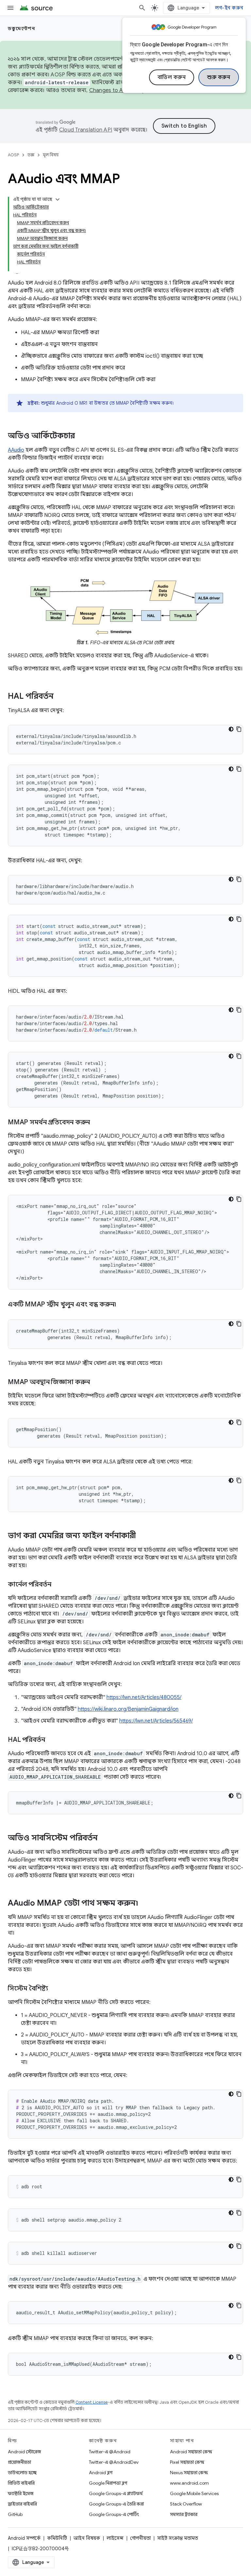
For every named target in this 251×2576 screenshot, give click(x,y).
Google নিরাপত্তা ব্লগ (108, 2483)
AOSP (13, 155)
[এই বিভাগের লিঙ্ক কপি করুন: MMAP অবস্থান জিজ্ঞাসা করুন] (96, 1382)
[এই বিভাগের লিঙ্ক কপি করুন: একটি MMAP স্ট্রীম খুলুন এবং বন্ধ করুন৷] (124, 1305)
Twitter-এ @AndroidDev (114, 2462)
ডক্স (31, 155)
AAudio (16, 450)
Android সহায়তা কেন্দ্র (191, 2452)
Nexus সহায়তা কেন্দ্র (189, 2473)
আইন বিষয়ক (87, 2538)
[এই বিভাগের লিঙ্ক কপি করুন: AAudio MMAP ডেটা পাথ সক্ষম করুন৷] (145, 1904)
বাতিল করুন (172, 77)
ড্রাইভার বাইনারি (22, 2504)
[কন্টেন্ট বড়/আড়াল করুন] (58, 199)
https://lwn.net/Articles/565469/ (156, 1721)
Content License (92, 2402)
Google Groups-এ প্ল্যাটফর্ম (116, 2493)
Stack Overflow (186, 2504)
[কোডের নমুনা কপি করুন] (239, 729)
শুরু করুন (219, 77)
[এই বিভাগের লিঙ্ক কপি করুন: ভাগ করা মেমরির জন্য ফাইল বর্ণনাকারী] (142, 1536)
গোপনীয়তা (140, 2538)
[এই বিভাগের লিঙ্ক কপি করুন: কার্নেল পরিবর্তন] (58, 1585)
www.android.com (189, 2483)
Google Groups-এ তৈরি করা (116, 2504)
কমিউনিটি (57, 2538)
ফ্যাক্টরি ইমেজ (21, 2493)
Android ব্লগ (101, 2473)
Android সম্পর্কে (24, 2538)
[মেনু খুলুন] (10, 8)
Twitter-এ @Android (110, 2452)
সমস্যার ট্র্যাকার (184, 2514)
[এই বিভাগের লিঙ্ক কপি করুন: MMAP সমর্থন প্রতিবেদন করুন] (96, 1123)
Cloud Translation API (86, 130)
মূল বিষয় (51, 155)
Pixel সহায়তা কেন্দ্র (187, 2462)
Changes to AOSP (112, 90)
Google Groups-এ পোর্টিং (114, 2514)
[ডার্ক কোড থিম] (231, 729)
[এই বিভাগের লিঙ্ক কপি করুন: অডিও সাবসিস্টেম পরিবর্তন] (104, 1838)
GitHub (15, 2514)
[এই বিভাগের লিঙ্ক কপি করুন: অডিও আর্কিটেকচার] (81, 436)
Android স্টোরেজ (24, 2452)
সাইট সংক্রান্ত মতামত (178, 2538)
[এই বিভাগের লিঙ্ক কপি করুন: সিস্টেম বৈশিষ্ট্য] (54, 1989)
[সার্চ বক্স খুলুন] (142, 8)
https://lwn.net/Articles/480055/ (144, 1697)
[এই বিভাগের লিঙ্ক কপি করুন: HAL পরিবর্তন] (60, 697)
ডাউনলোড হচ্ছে (22, 2473)
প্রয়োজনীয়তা (19, 2462)
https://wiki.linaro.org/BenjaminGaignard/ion (128, 1709)
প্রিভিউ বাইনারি (21, 2483)
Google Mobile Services (194, 2493)
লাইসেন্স (115, 2538)
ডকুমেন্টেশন (21, 28)
